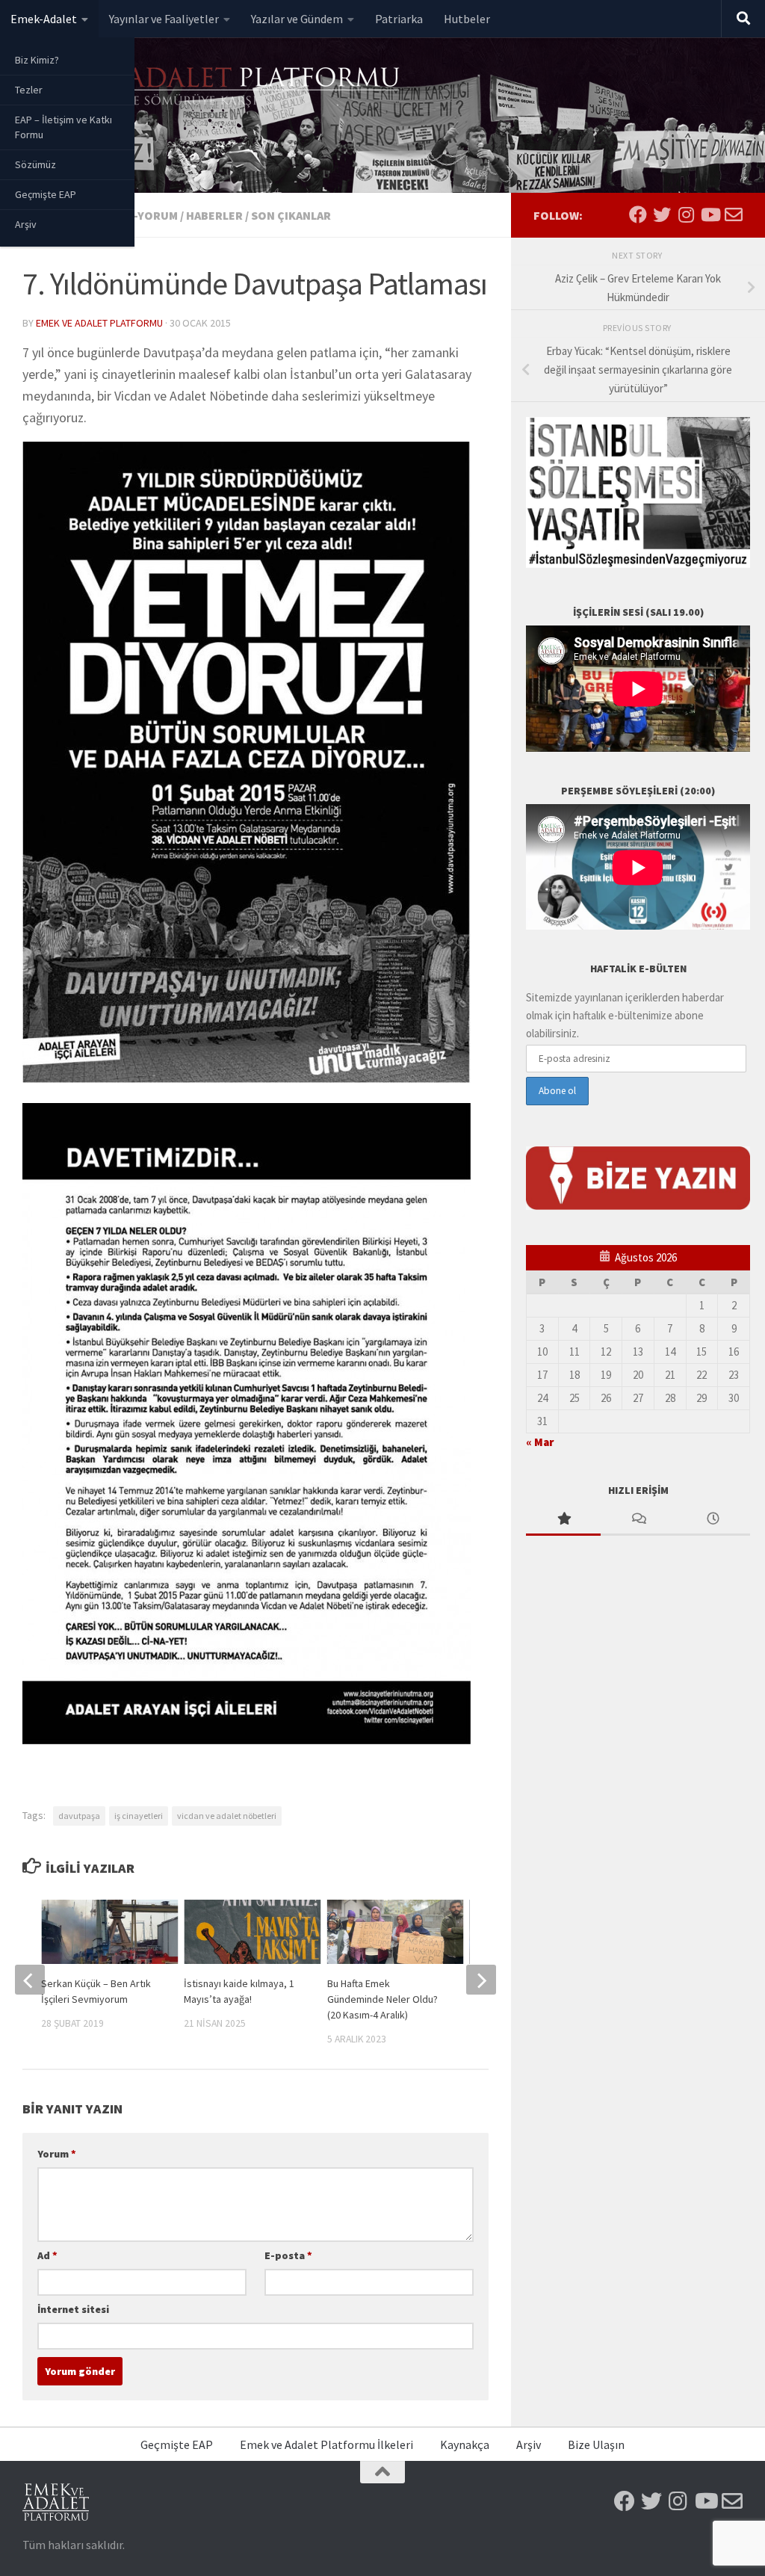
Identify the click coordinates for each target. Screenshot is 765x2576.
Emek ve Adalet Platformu (99, 323)
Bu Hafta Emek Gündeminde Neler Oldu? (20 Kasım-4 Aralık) (382, 1999)
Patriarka (399, 19)
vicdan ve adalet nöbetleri (227, 1816)
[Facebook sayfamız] (638, 214)
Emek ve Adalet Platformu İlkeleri (326, 2444)
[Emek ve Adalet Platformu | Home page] (213, 88)
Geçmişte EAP (46, 194)
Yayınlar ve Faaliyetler (164, 19)
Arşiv (26, 224)
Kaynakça (465, 2444)
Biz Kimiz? (37, 60)
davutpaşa (79, 1816)
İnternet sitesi (73, 2309)
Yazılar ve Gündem (297, 19)
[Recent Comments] (638, 1520)
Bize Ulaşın (596, 2444)
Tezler (29, 90)
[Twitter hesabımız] (662, 214)
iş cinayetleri (139, 1816)
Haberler (214, 215)
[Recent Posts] (713, 1520)
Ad (47, 2255)
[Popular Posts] (563, 1520)
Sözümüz (35, 164)
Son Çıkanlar (291, 215)
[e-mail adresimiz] (734, 214)
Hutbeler (467, 19)
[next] (481, 1980)
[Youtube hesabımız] (710, 214)
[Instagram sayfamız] (686, 214)
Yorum (57, 2154)
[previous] (30, 1980)
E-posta (288, 2255)
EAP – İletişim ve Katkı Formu (64, 127)
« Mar (540, 1442)
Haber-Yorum (137, 215)
